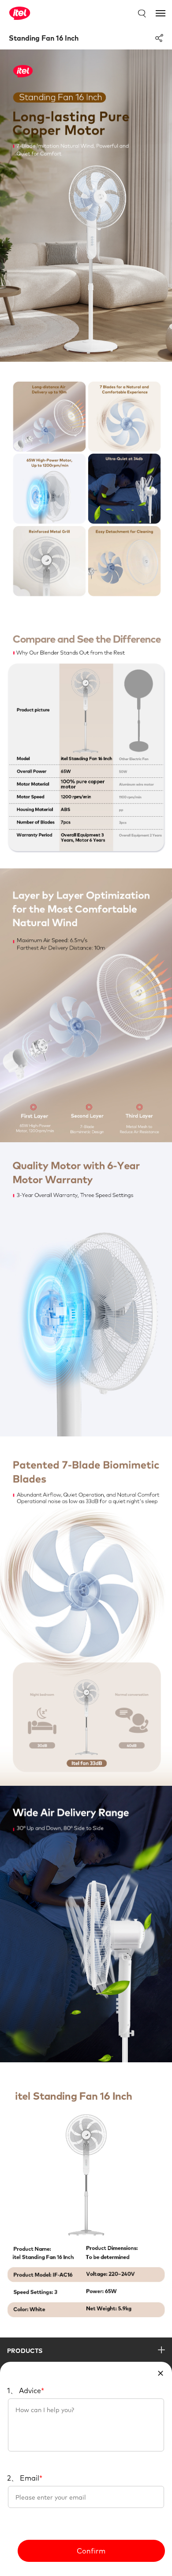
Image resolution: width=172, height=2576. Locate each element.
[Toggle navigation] (161, 13)
